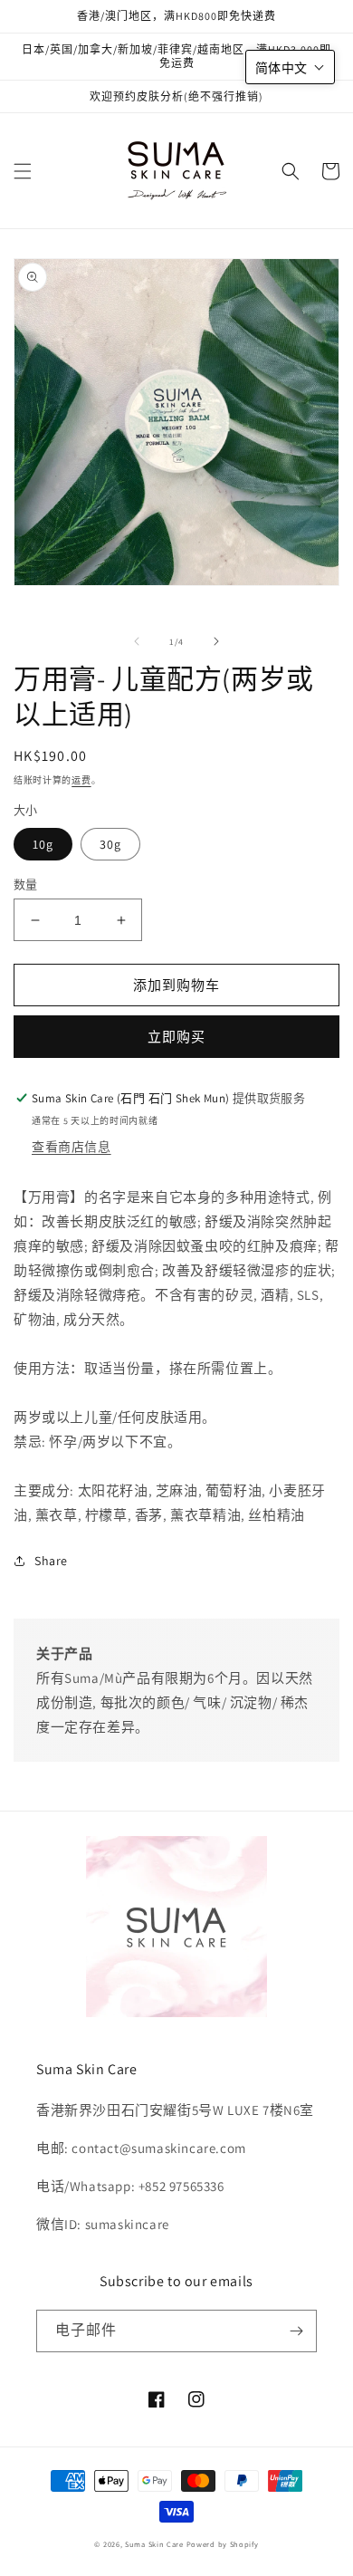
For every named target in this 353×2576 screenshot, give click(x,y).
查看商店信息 (72, 1147)
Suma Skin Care (154, 2544)
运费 (81, 780)
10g (43, 844)
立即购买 (176, 1037)
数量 (26, 884)
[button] (23, 171)
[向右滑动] (216, 641)
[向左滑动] (137, 641)
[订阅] (296, 2331)
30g (110, 844)
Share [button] (51, 1561)
